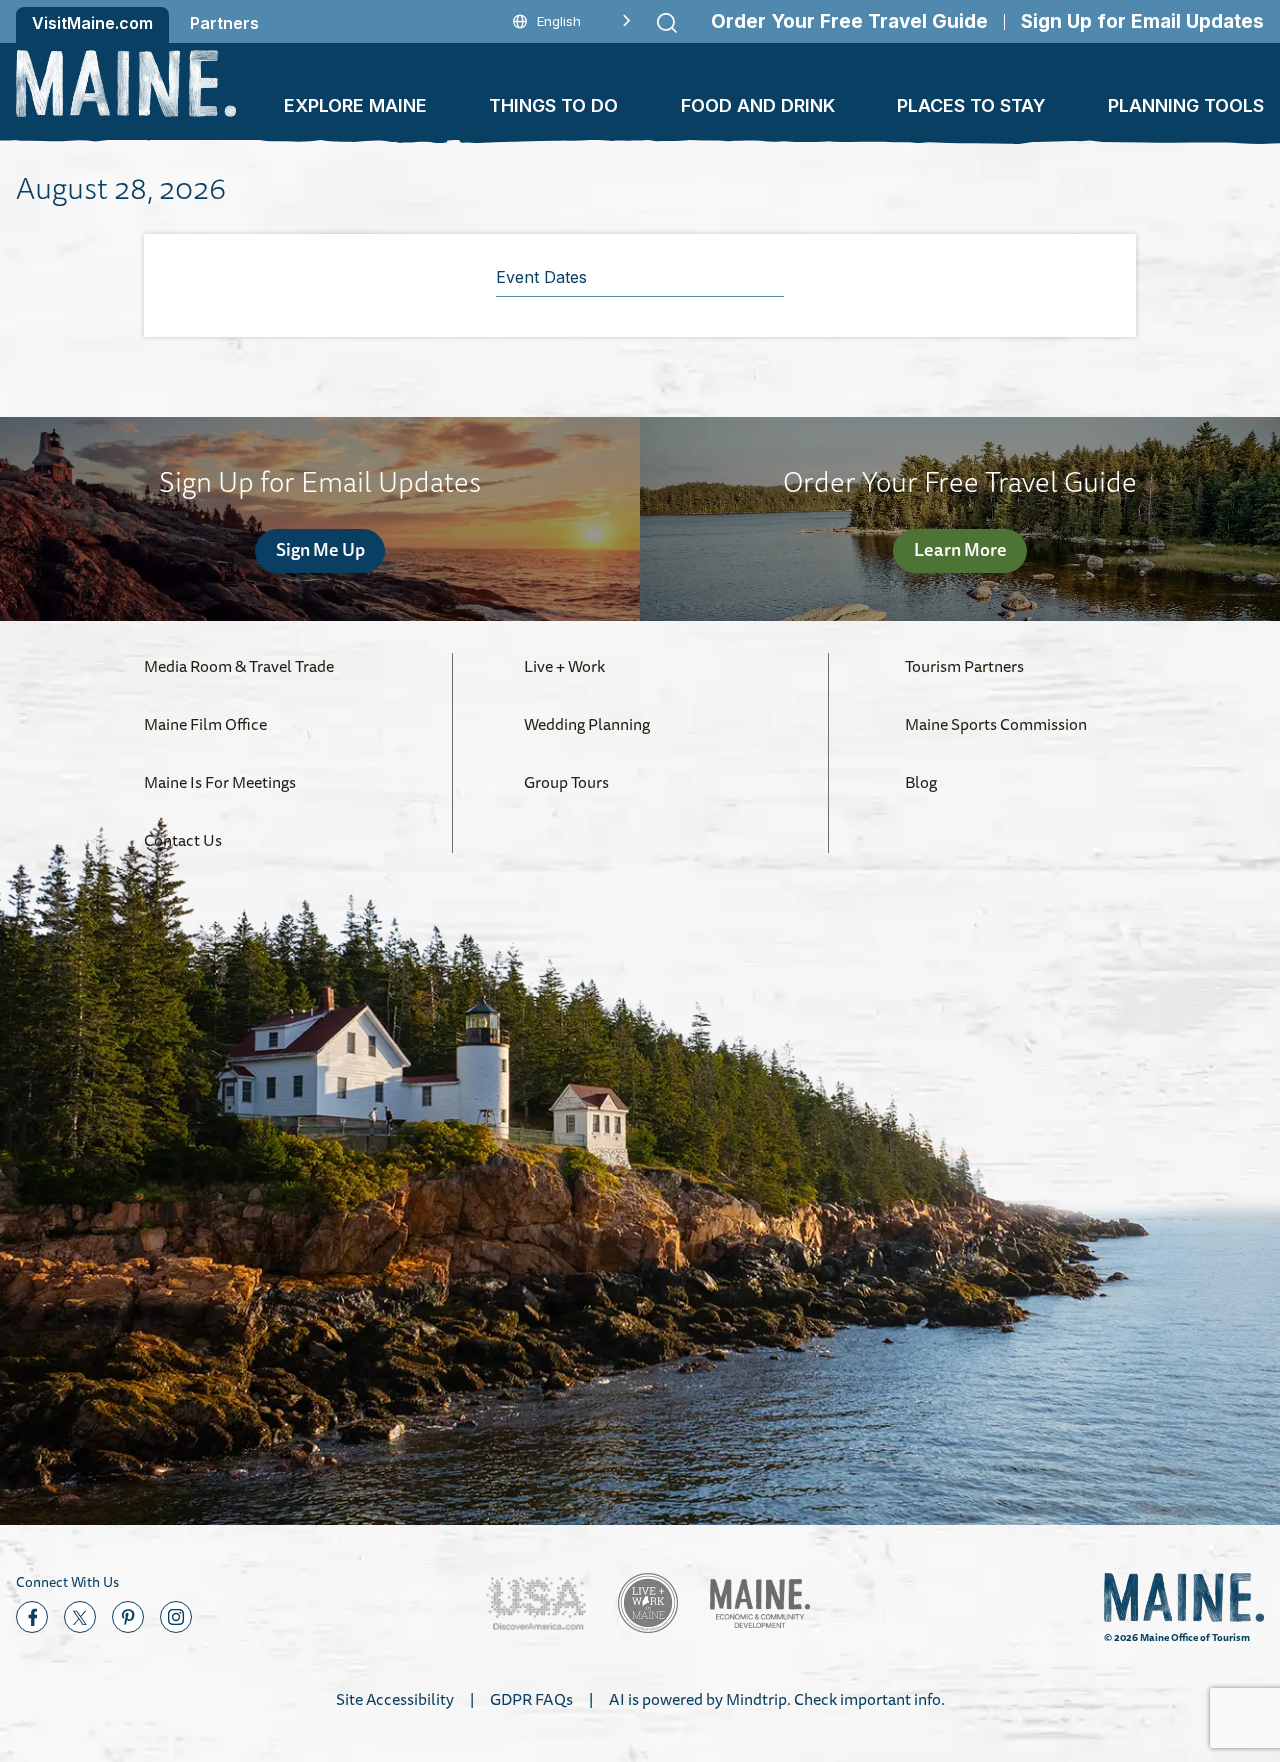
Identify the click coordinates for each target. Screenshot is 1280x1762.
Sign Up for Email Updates (1142, 21)
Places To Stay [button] (971, 105)
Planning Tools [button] (1186, 105)
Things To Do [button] (553, 105)
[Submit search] (667, 23)
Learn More (960, 549)
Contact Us (183, 840)
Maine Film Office (205, 724)
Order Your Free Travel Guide (849, 21)
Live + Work (564, 666)
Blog (921, 782)
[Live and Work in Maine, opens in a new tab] (648, 1603)
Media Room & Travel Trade (239, 666)
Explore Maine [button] (355, 105)
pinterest (128, 1617)
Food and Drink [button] (758, 105)
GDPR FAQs (531, 1699)
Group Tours (566, 782)
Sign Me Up (320, 549)
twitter (80, 1617)
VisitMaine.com (92, 23)
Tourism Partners (964, 666)
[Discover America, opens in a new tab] (536, 1603)
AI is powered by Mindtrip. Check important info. (777, 1699)
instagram (176, 1617)
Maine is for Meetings (220, 782)
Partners (224, 23)
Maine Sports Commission (996, 724)
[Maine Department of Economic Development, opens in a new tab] (760, 1603)
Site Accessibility (395, 1699)
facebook (32, 1617)
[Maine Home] (126, 83)
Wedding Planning (587, 724)
